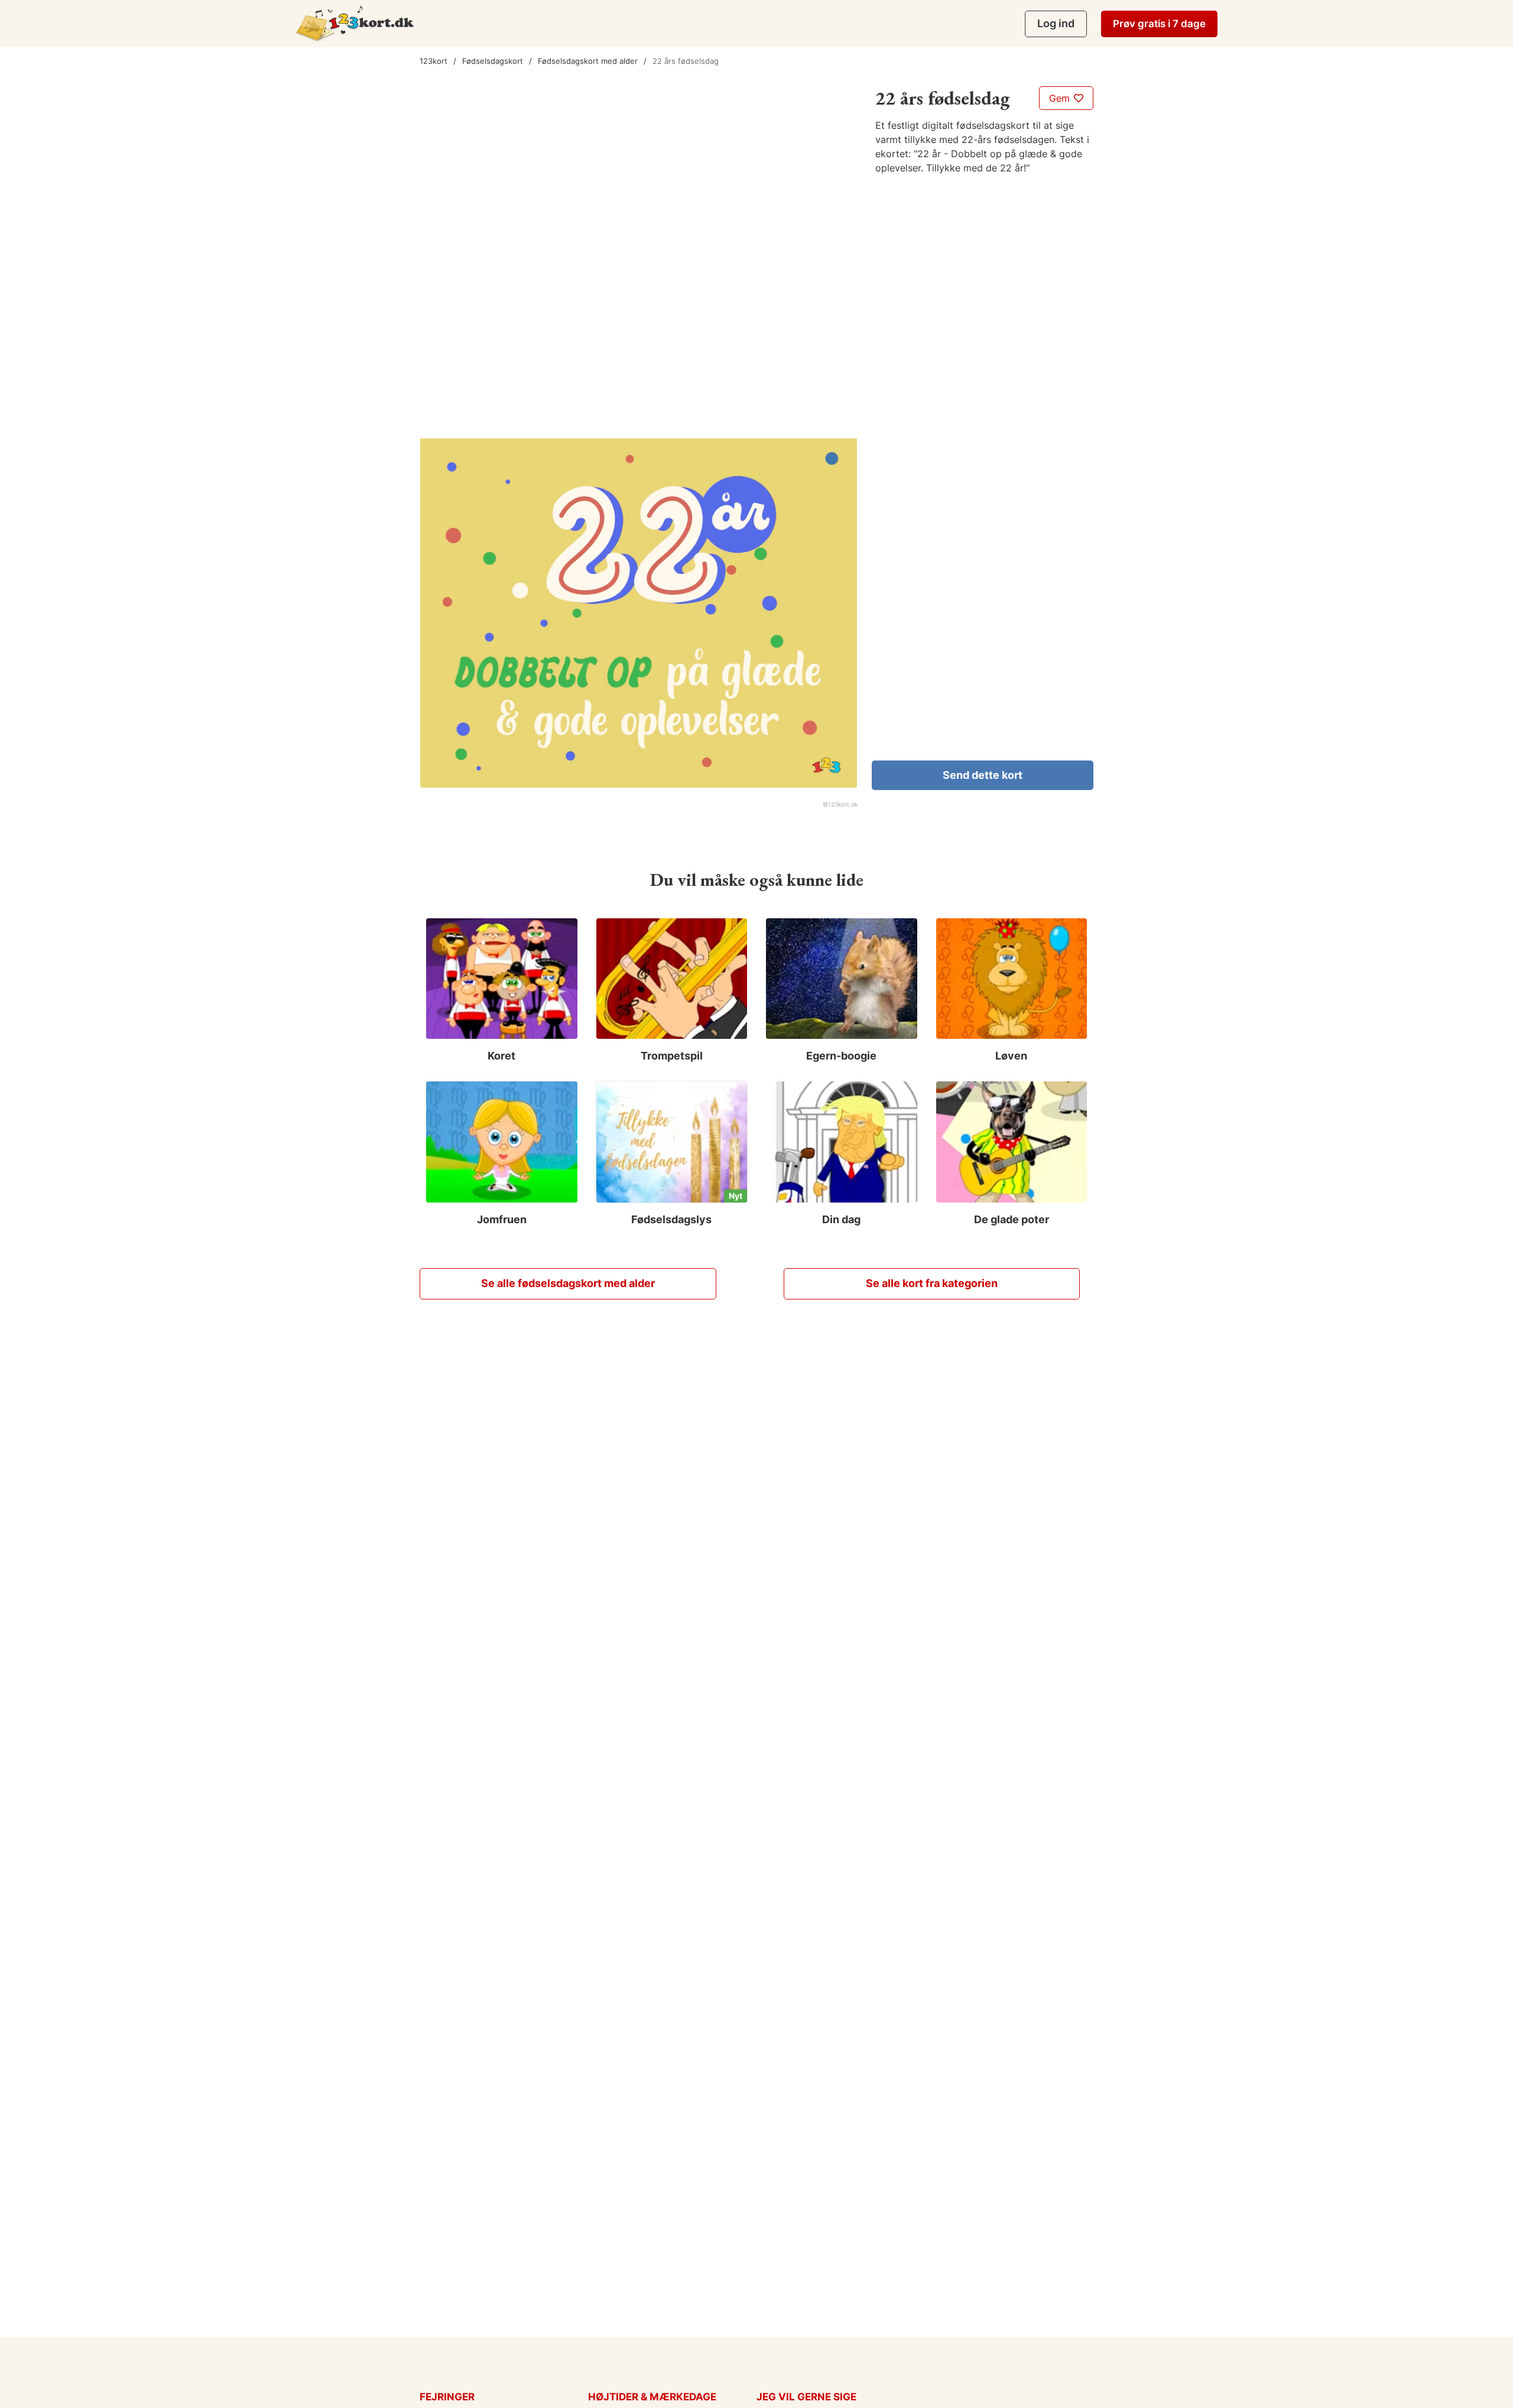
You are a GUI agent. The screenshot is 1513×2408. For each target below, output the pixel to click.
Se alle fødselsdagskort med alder (568, 1283)
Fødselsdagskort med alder (588, 61)
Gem (1061, 98)
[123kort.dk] (355, 23)
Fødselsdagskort (493, 61)
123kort (434, 61)
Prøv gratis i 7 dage (1159, 24)
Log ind (1056, 23)
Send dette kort (983, 775)
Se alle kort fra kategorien (932, 1283)
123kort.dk (843, 804)
